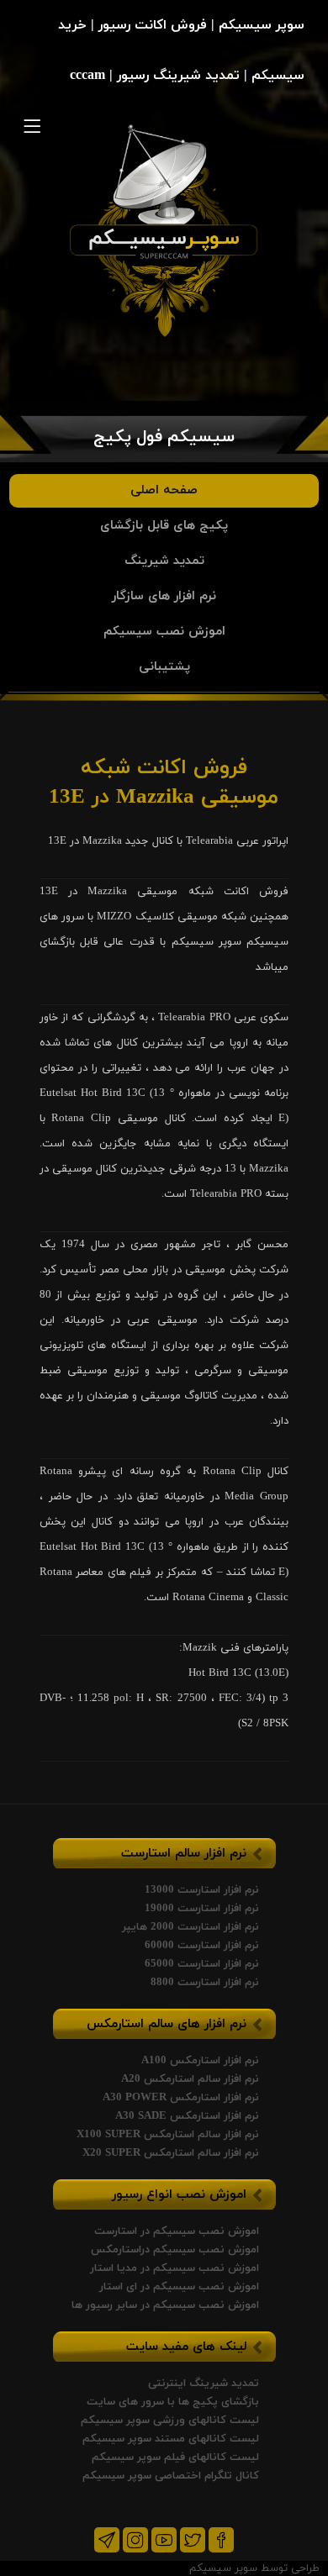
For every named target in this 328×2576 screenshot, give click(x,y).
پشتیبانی (164, 667)
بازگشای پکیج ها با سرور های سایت (173, 2402)
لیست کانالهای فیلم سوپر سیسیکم (175, 2457)
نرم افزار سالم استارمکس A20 (190, 2079)
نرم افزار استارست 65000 (202, 1964)
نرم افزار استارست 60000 (202, 1946)
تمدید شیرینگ (164, 561)
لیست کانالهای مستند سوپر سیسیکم (171, 2439)
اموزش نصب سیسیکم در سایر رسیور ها (165, 2305)
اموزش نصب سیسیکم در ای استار (179, 2287)
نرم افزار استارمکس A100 (200, 2061)
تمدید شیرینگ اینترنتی (204, 2384)
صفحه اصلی (164, 490)
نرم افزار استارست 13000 (202, 1890)
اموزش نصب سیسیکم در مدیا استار (175, 2268)
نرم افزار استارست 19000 (202, 1909)
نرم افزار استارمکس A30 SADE (187, 2116)
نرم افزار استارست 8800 (205, 1983)
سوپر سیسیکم (223, 2568)
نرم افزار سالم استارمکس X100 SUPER (168, 2135)
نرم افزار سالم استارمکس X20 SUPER (171, 2153)
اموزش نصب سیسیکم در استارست (177, 2231)
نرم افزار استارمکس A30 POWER (181, 2098)
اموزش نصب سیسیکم (164, 632)
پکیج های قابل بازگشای (164, 526)
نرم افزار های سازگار (164, 596)
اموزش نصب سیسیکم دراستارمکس (175, 2250)
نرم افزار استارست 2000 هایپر (190, 1927)
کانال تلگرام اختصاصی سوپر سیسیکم (171, 2476)
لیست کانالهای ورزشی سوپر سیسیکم (170, 2421)
